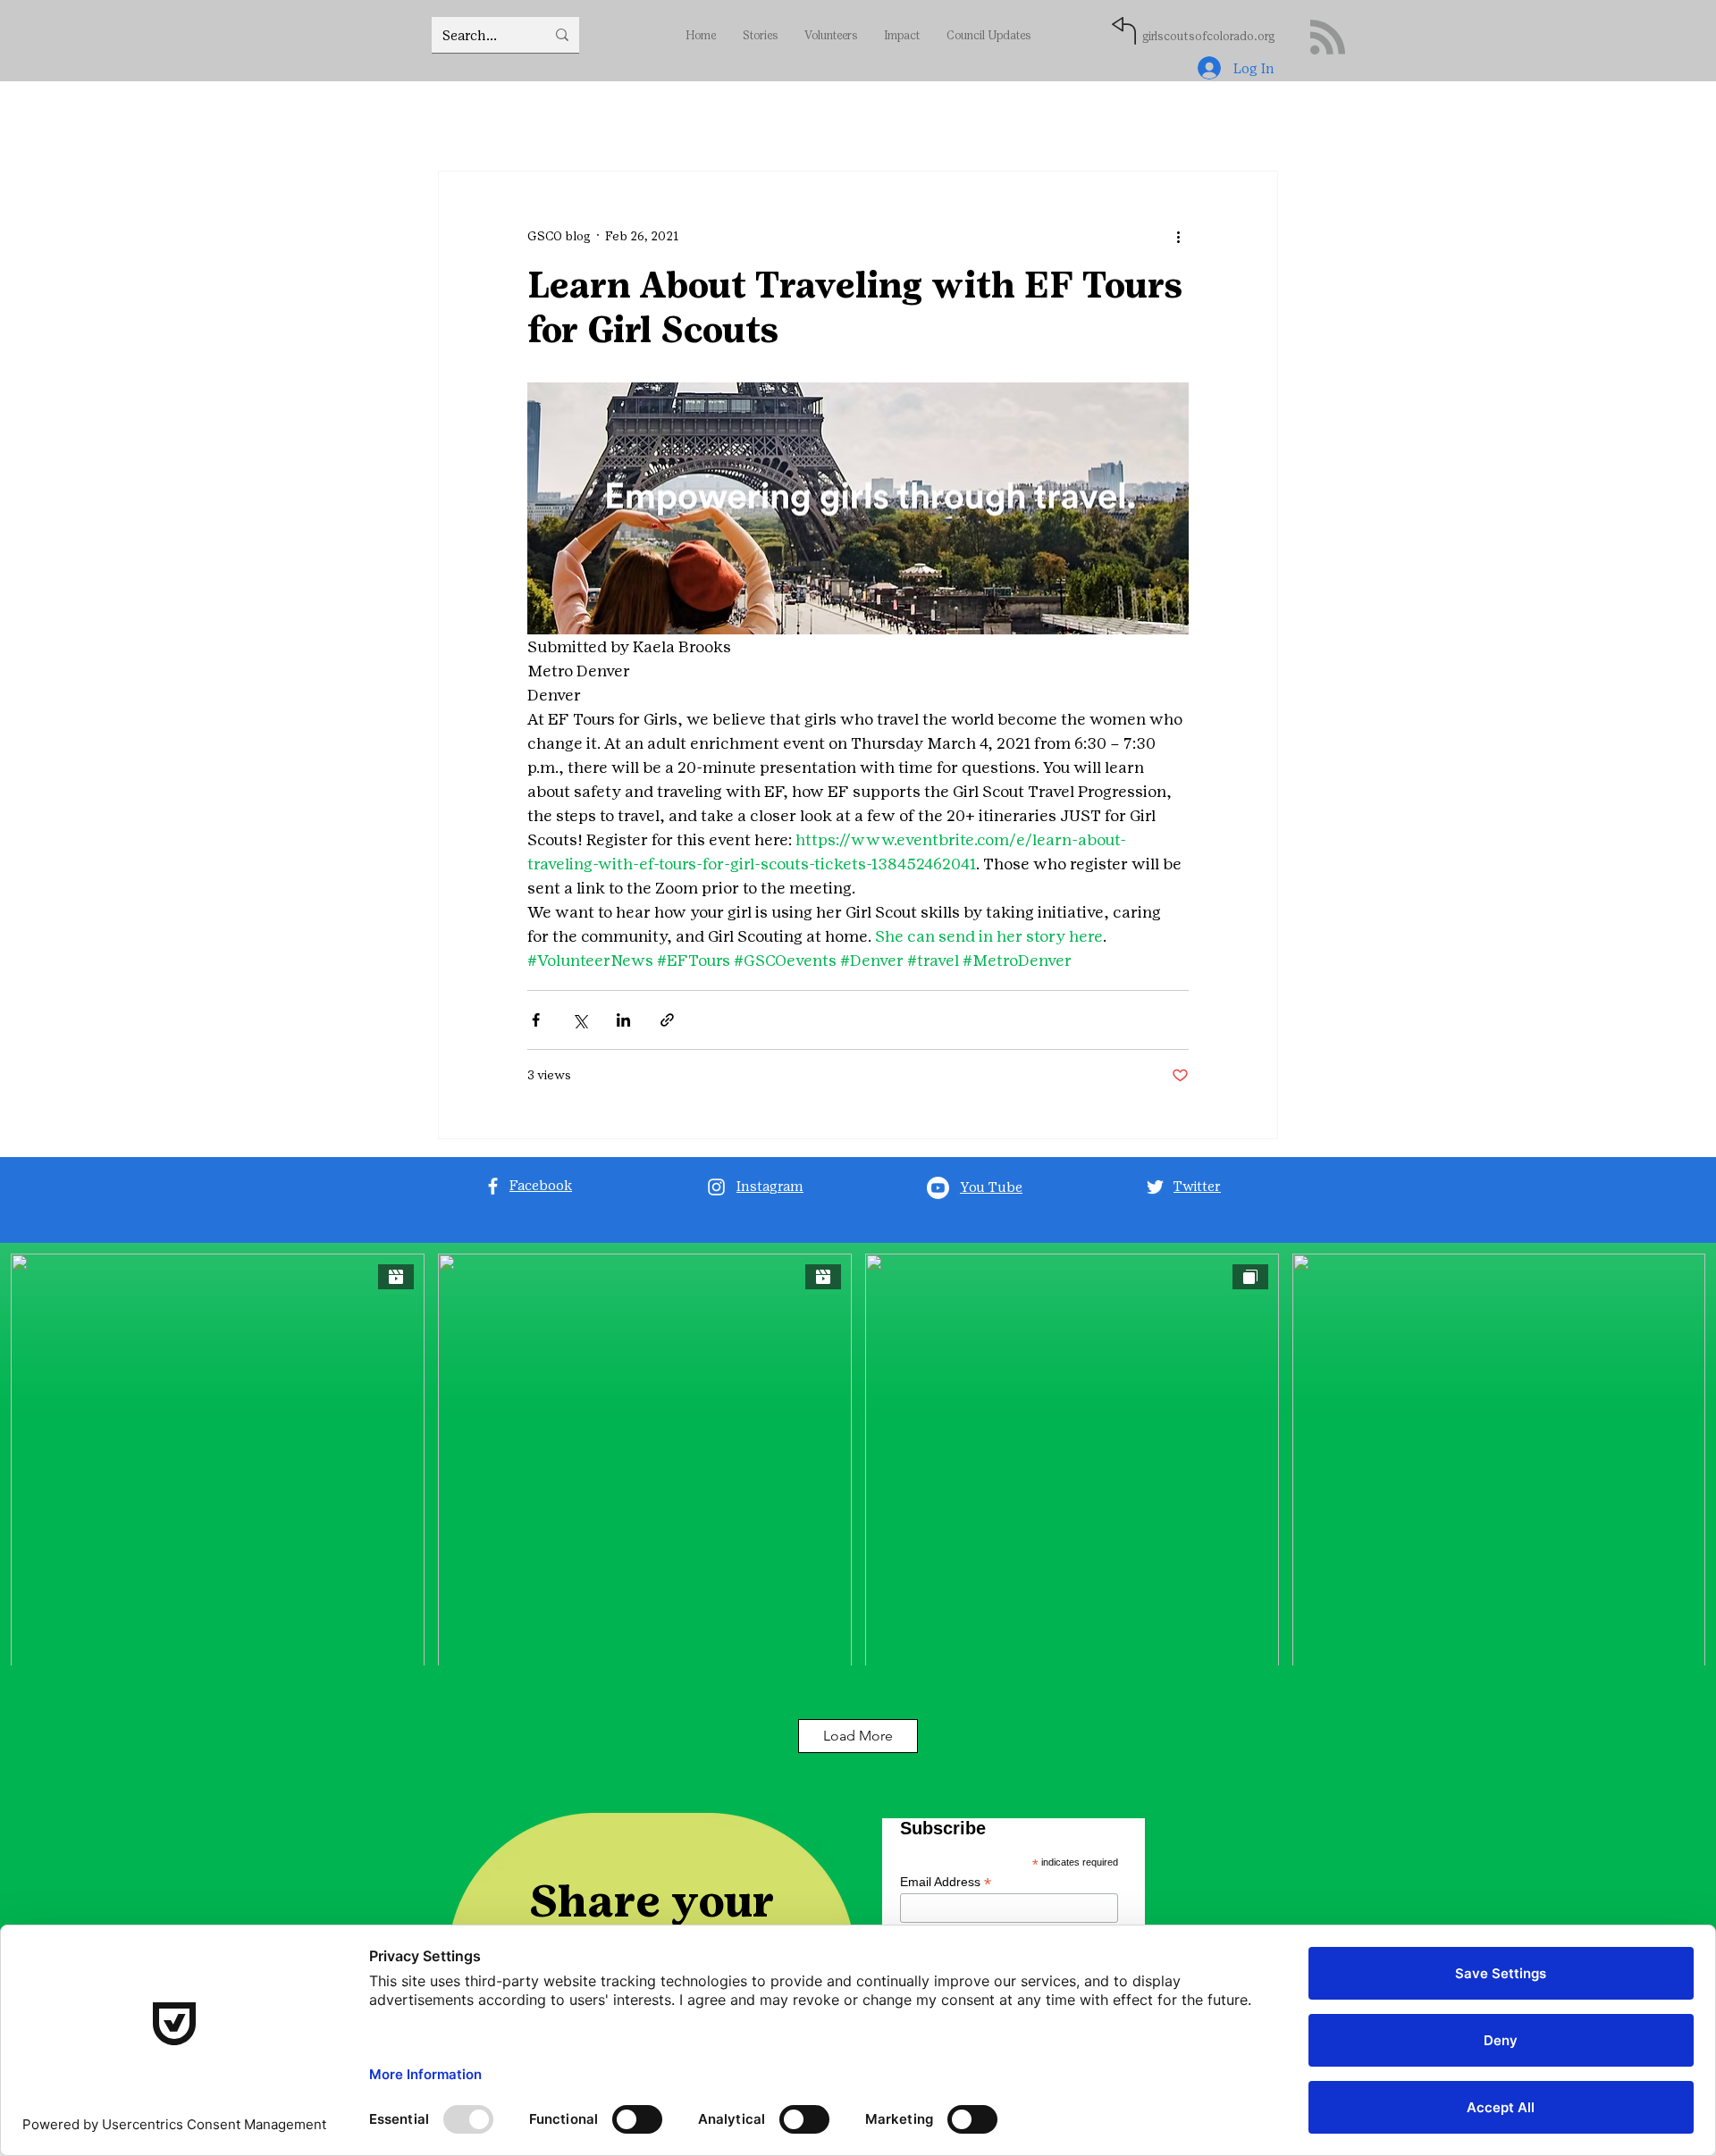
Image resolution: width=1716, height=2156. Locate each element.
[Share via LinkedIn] (623, 1020)
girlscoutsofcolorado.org (1208, 36)
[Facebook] (493, 1186)
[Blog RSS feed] (1328, 38)
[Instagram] (716, 1187)
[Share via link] (667, 1020)
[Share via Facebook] (536, 1020)
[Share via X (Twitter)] (580, 1020)
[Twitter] (1155, 1187)
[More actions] (1178, 236)
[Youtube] (938, 1188)
